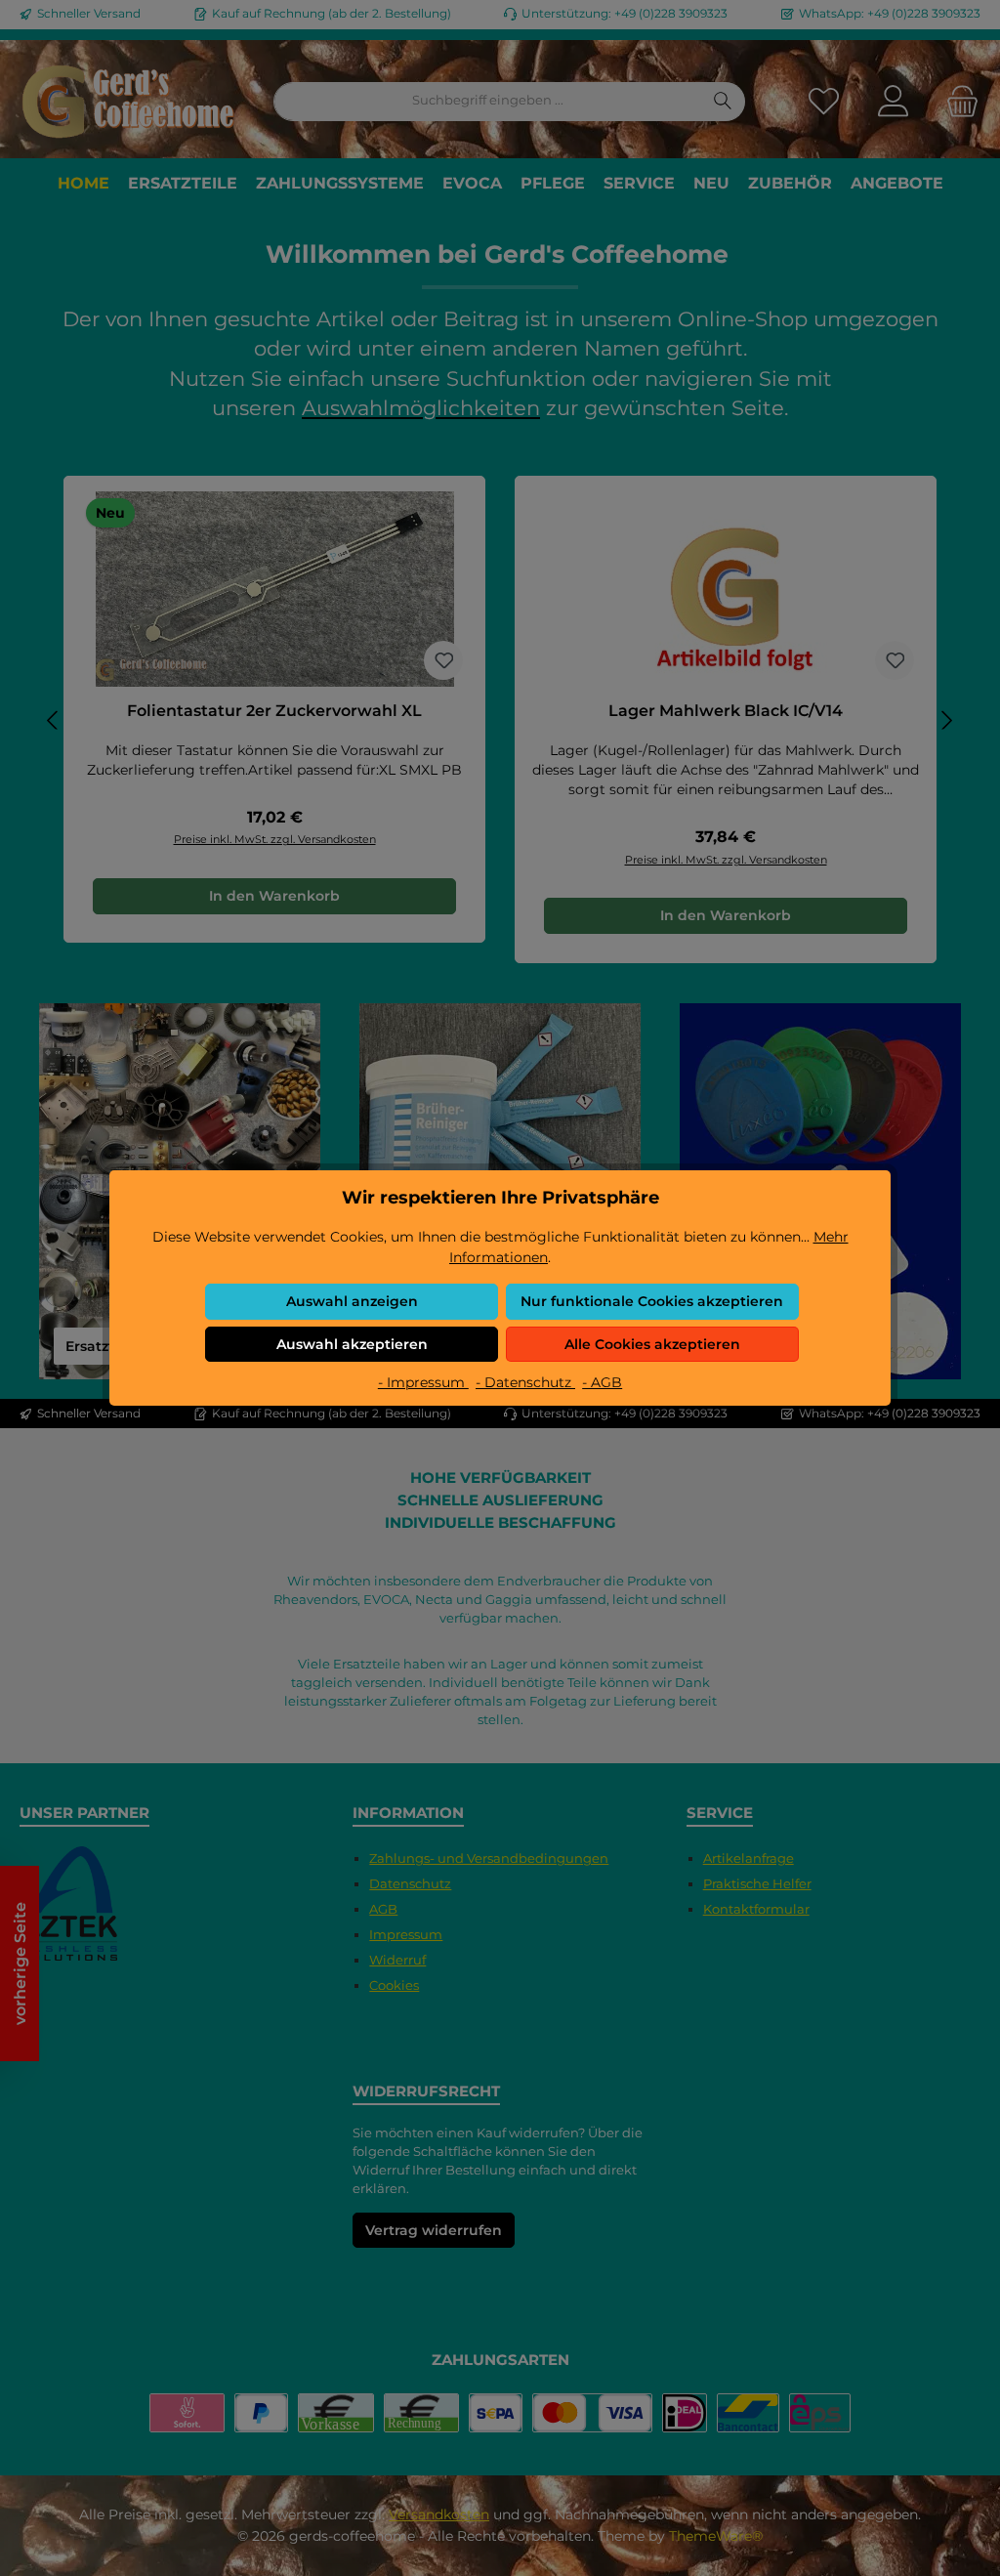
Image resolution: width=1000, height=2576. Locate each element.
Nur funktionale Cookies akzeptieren (652, 1301)
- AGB (602, 1382)
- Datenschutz (525, 1382)
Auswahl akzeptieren (352, 1344)
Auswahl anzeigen (352, 1301)
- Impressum (423, 1382)
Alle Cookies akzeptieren (652, 1344)
